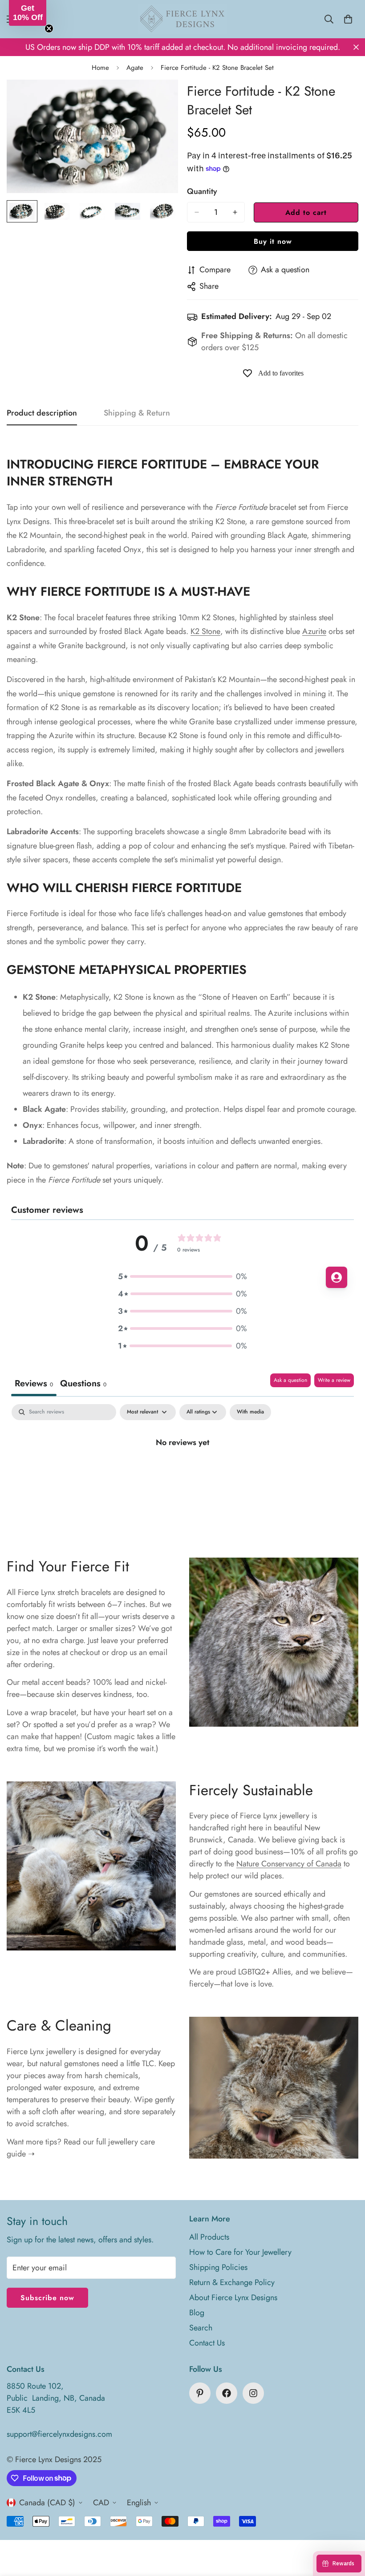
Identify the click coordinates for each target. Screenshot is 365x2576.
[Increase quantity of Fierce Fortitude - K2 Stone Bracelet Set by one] (235, 212)
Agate (135, 68)
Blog (197, 2313)
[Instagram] (253, 2393)
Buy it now (273, 241)
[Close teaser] (49, 28)
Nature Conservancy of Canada (289, 1864)
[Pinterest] (200, 2393)
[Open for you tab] (337, 1277)
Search (201, 2328)
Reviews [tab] (34, 1383)
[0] (348, 19)
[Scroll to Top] (348, 2528)
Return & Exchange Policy (232, 2282)
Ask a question (290, 1380)
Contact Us (207, 2343)
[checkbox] (250, 1412)
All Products (209, 2237)
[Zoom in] (159, 99)
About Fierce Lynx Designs (233, 2297)
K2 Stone (205, 631)
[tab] (83, 1385)
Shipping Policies (218, 2267)
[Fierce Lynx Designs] (182, 19)
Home (100, 68)
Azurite (314, 631)
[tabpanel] (182, 1472)
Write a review (334, 1380)
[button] (182, 1277)
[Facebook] (227, 2393)
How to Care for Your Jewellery (240, 2252)
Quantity (202, 191)
